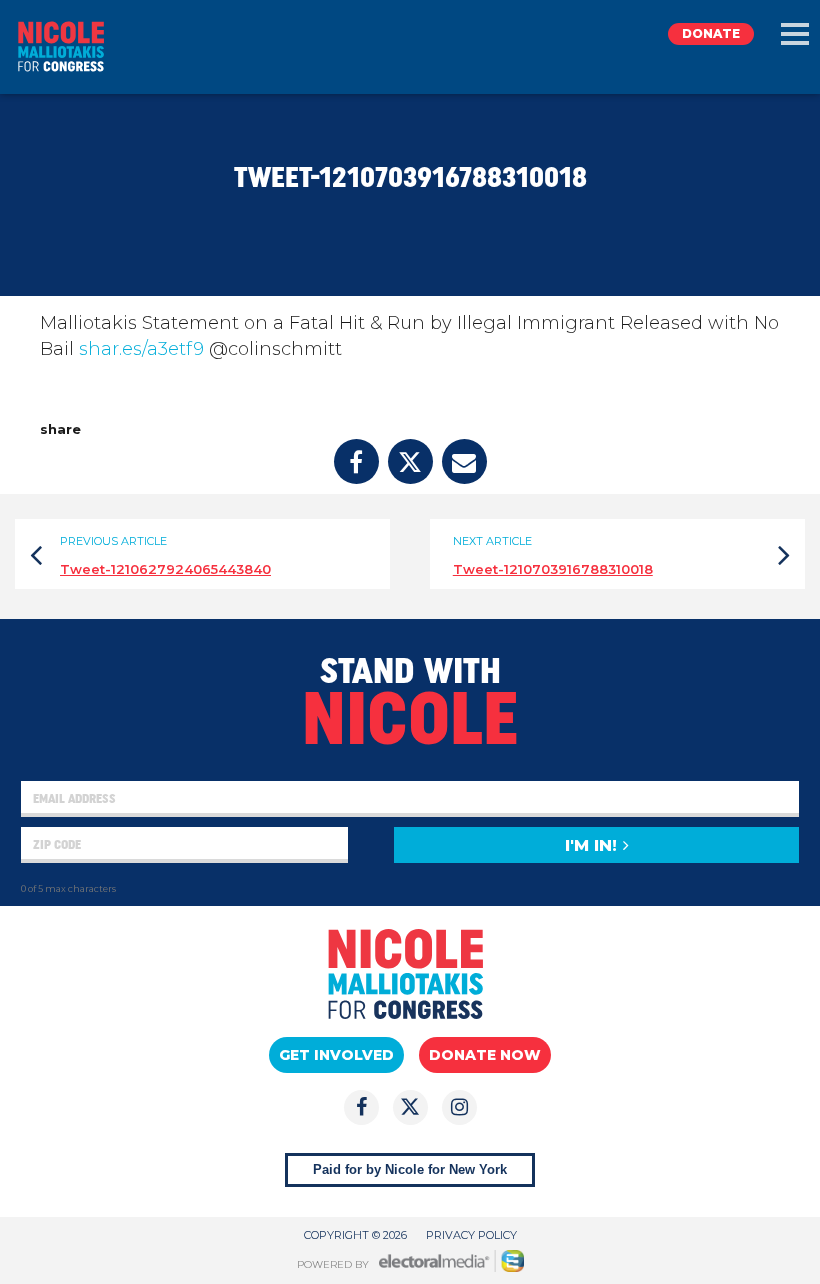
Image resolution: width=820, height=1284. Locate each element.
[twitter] (410, 461)
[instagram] (459, 1107)
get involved (336, 1055)
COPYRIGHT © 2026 (355, 1235)
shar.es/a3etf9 (141, 349)
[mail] (464, 461)
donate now (485, 1055)
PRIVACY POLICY (471, 1235)
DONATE (711, 33)
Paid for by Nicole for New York (410, 1169)
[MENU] (795, 34)
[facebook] (356, 461)
